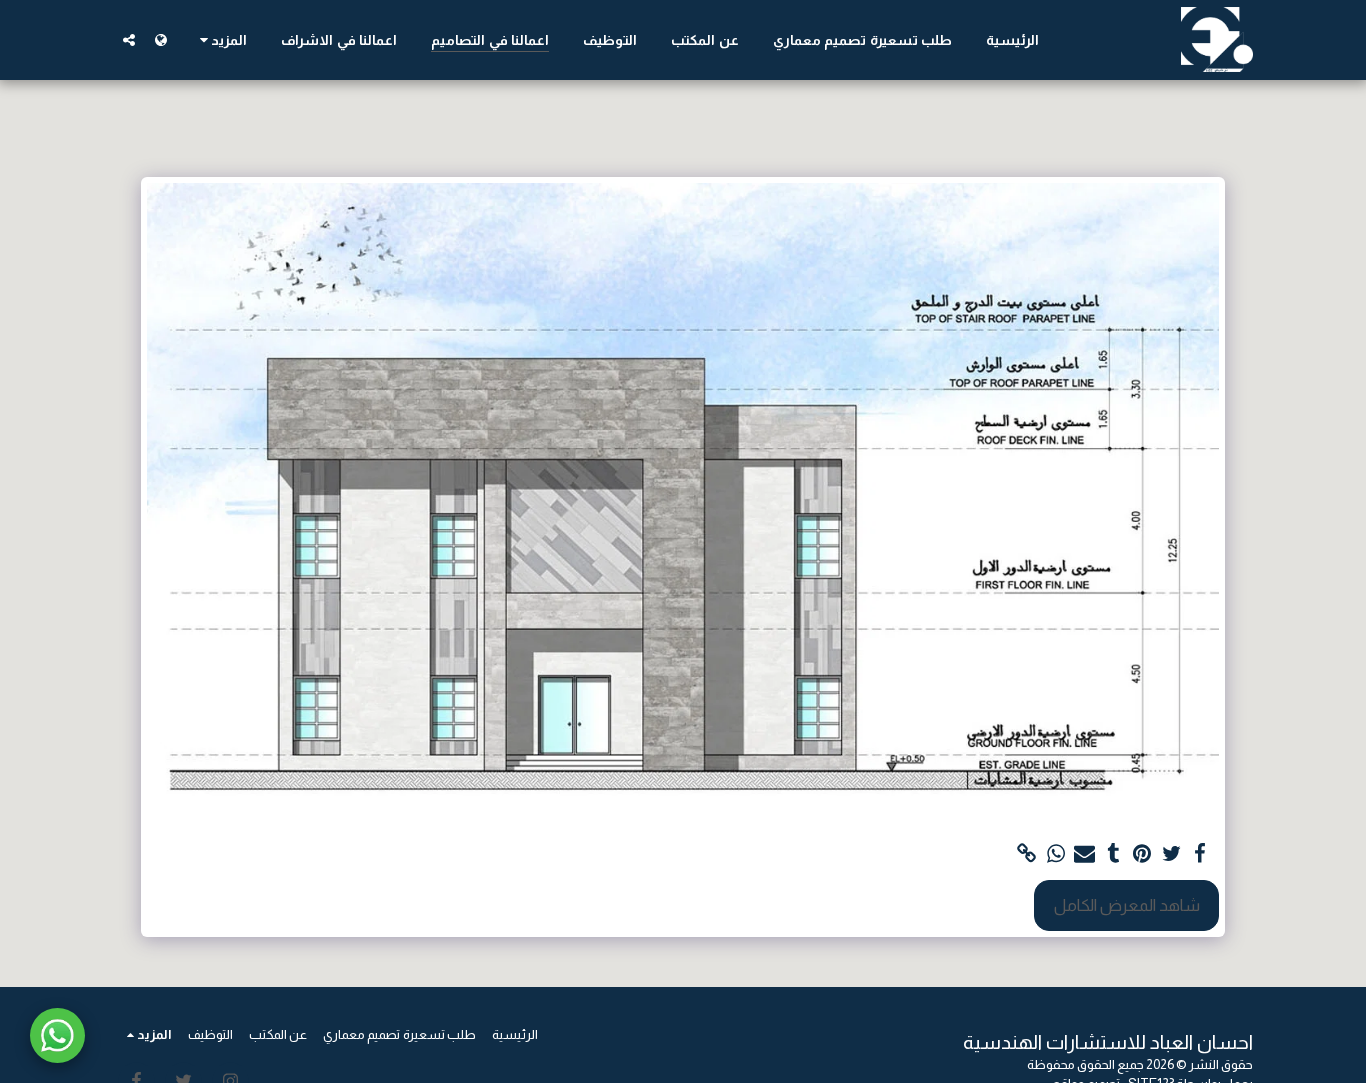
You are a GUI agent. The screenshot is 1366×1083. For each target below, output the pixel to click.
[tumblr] (1113, 854)
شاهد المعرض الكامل (1127, 905)
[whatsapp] (1055, 854)
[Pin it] (1142, 854)
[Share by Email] (1084, 854)
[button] (129, 39)
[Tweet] (1171, 854)
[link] (1027, 854)
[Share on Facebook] (1200, 854)
